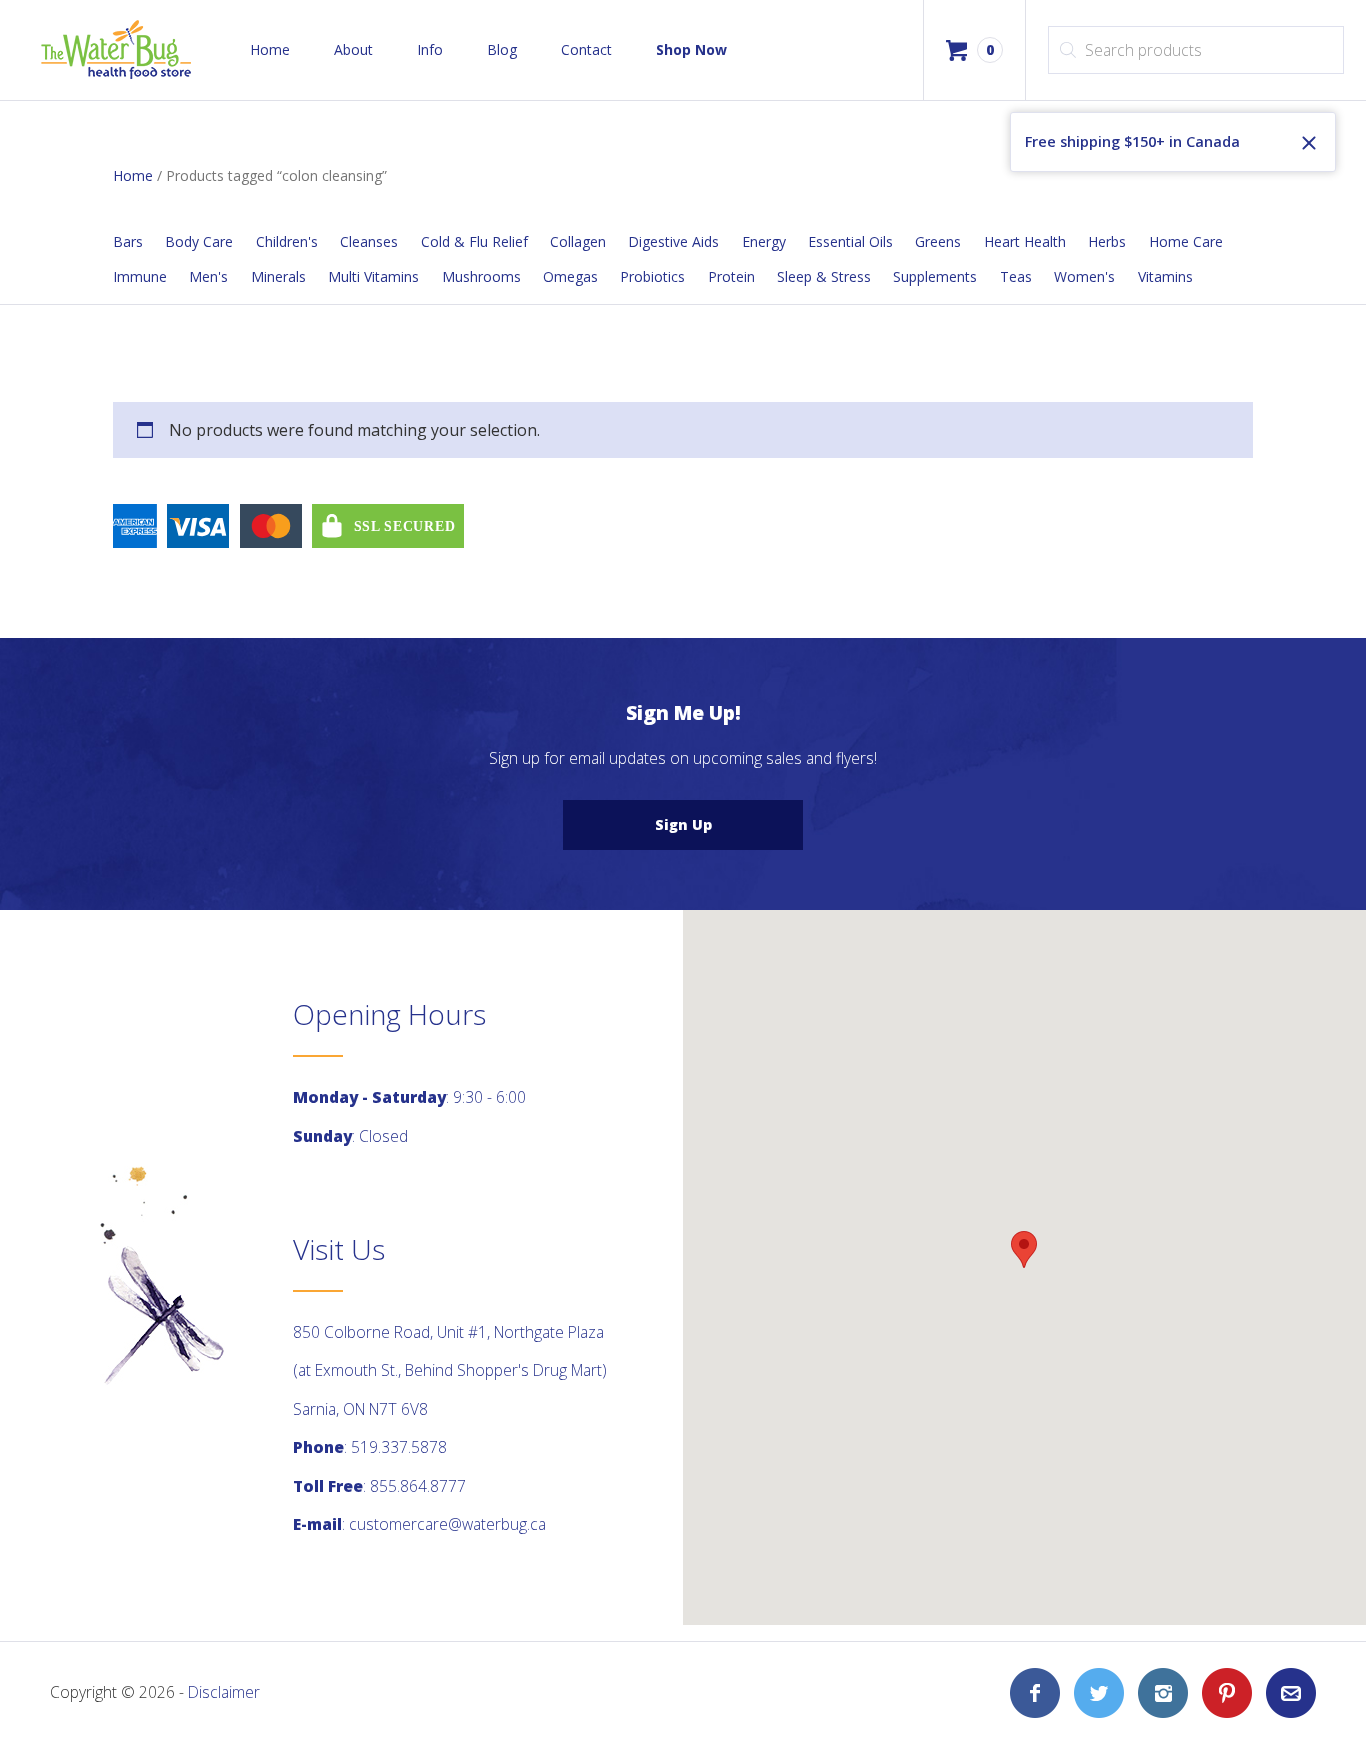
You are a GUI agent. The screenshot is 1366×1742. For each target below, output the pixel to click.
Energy (764, 241)
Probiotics (652, 276)
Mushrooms (481, 276)
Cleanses (369, 241)
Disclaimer (224, 1692)
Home (270, 49)
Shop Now (691, 49)
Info (430, 49)
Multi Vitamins (373, 276)
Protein (731, 276)
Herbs (1107, 241)
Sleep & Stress (824, 276)
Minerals (278, 276)
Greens (938, 241)
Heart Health (1025, 241)
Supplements (935, 276)
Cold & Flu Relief (474, 241)
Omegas (570, 276)
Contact (586, 49)
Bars (128, 241)
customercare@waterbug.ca (447, 1524)
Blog (502, 49)
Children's (287, 241)
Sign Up (683, 824)
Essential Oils (850, 241)
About (353, 49)
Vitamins (1165, 276)
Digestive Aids (673, 241)
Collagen (578, 241)
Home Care (1186, 241)
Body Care (199, 241)
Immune (140, 276)
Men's (208, 276)
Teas (1016, 276)
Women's (1084, 276)
